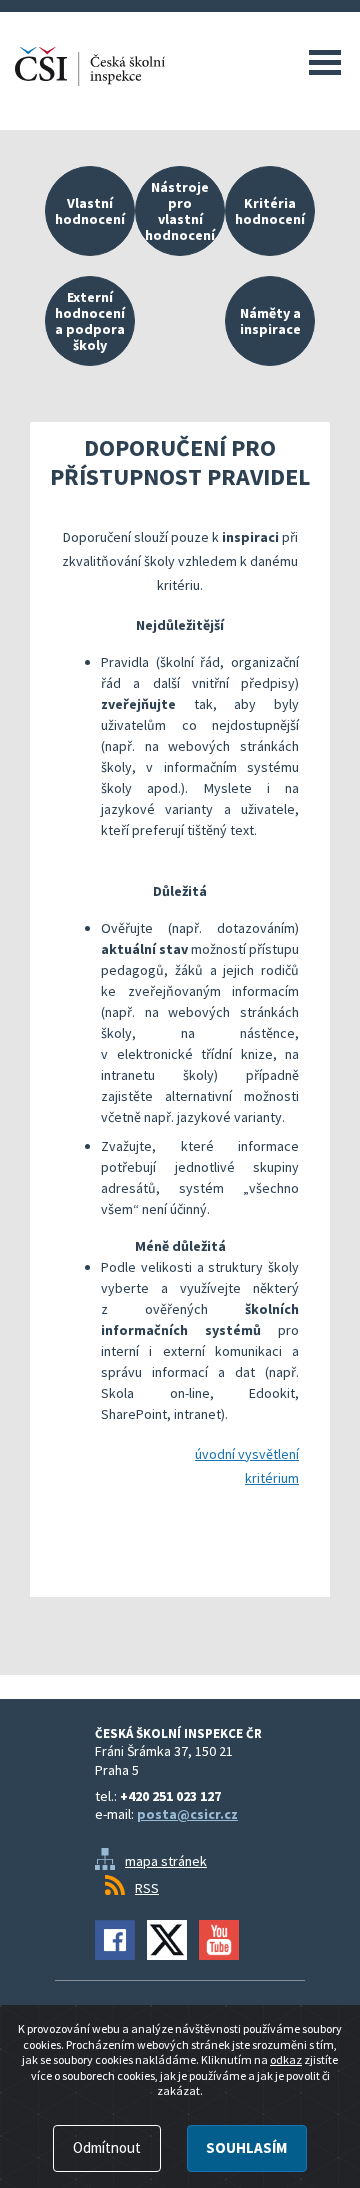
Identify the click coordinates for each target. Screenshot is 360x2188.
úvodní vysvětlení (247, 1454)
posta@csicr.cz (187, 1814)
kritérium (272, 1478)
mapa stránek (166, 1861)
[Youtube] (219, 1940)
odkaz (286, 2059)
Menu (325, 62)
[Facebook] (115, 1940)
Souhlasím (246, 2147)
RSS (147, 1888)
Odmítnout (107, 2147)
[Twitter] (167, 1940)
